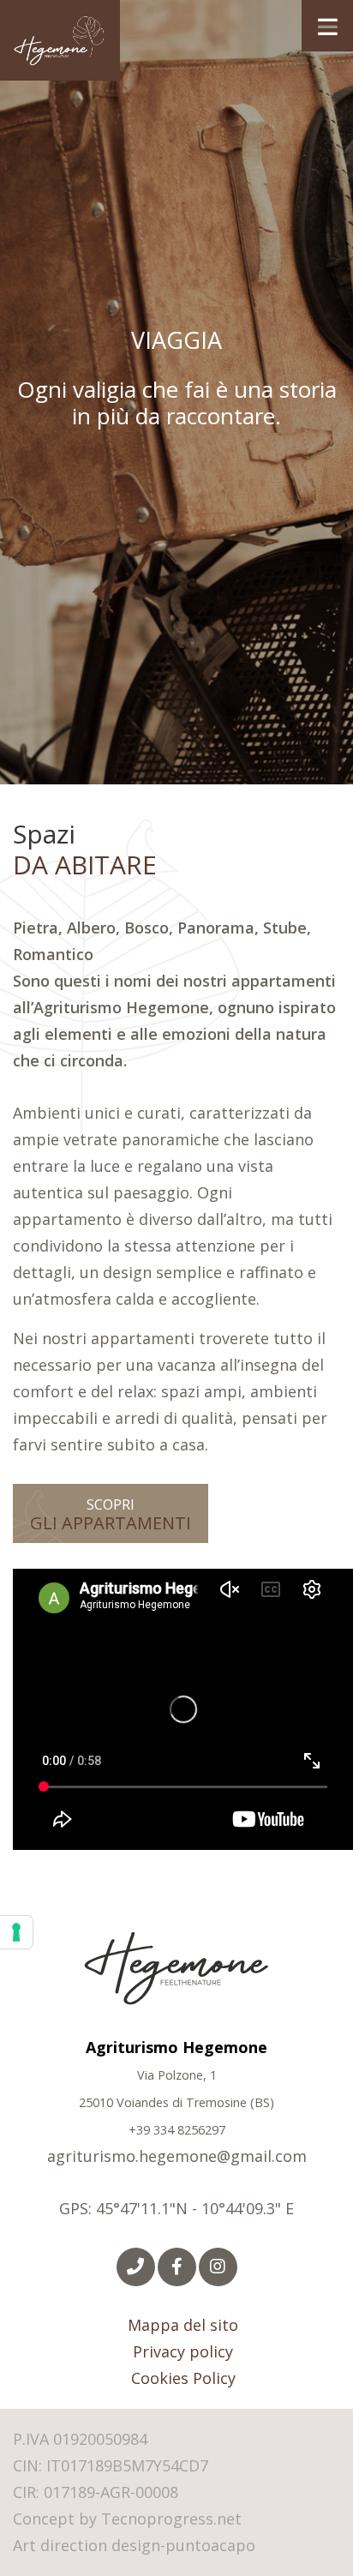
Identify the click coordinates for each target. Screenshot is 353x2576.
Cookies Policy (183, 2378)
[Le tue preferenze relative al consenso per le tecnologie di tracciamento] (16, 1932)
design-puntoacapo (183, 2545)
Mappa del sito (183, 2325)
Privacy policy (183, 2351)
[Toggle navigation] (327, 26)
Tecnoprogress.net (171, 2519)
